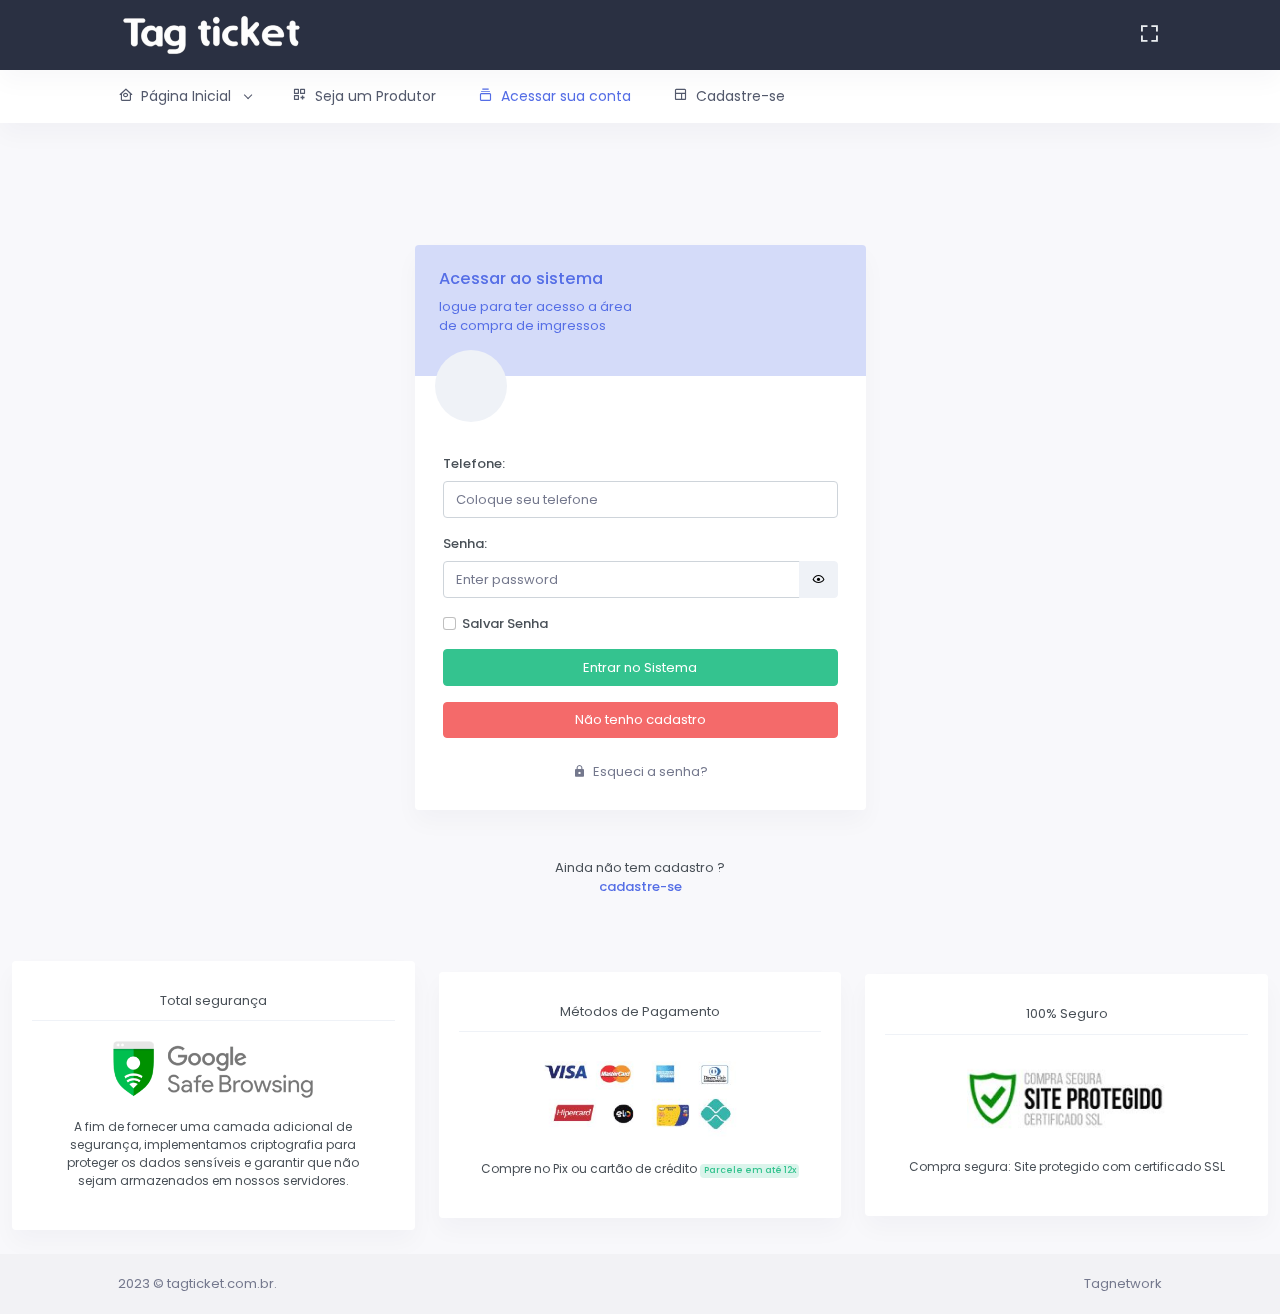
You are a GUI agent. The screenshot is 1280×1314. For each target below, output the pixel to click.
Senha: (465, 543)
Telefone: (474, 463)
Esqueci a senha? (649, 771)
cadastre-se (640, 886)
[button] (194, 96)
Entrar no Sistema (640, 667)
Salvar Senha (505, 623)
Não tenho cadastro (640, 719)
